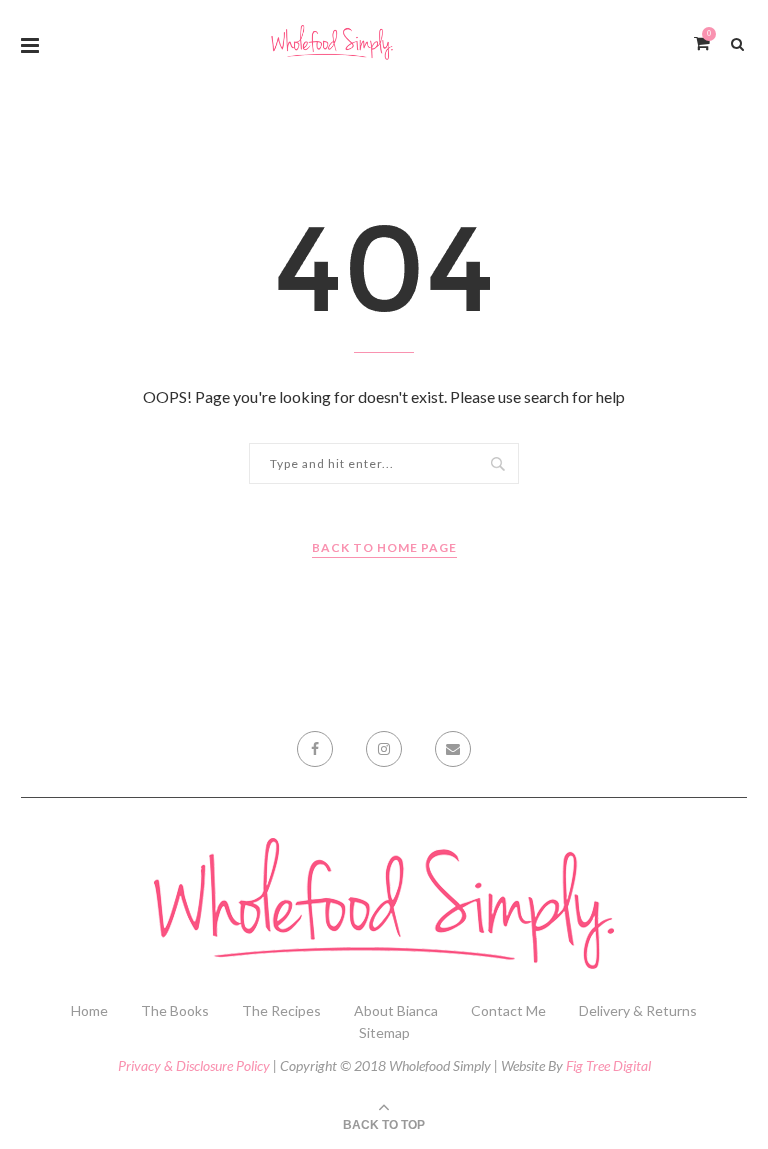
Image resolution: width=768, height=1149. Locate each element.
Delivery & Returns (638, 1010)
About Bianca (396, 1010)
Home (89, 1010)
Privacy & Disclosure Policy (194, 1065)
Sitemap (384, 1032)
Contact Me (508, 1010)
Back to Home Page (384, 547)
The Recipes (281, 1010)
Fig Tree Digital (608, 1065)
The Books (175, 1010)
